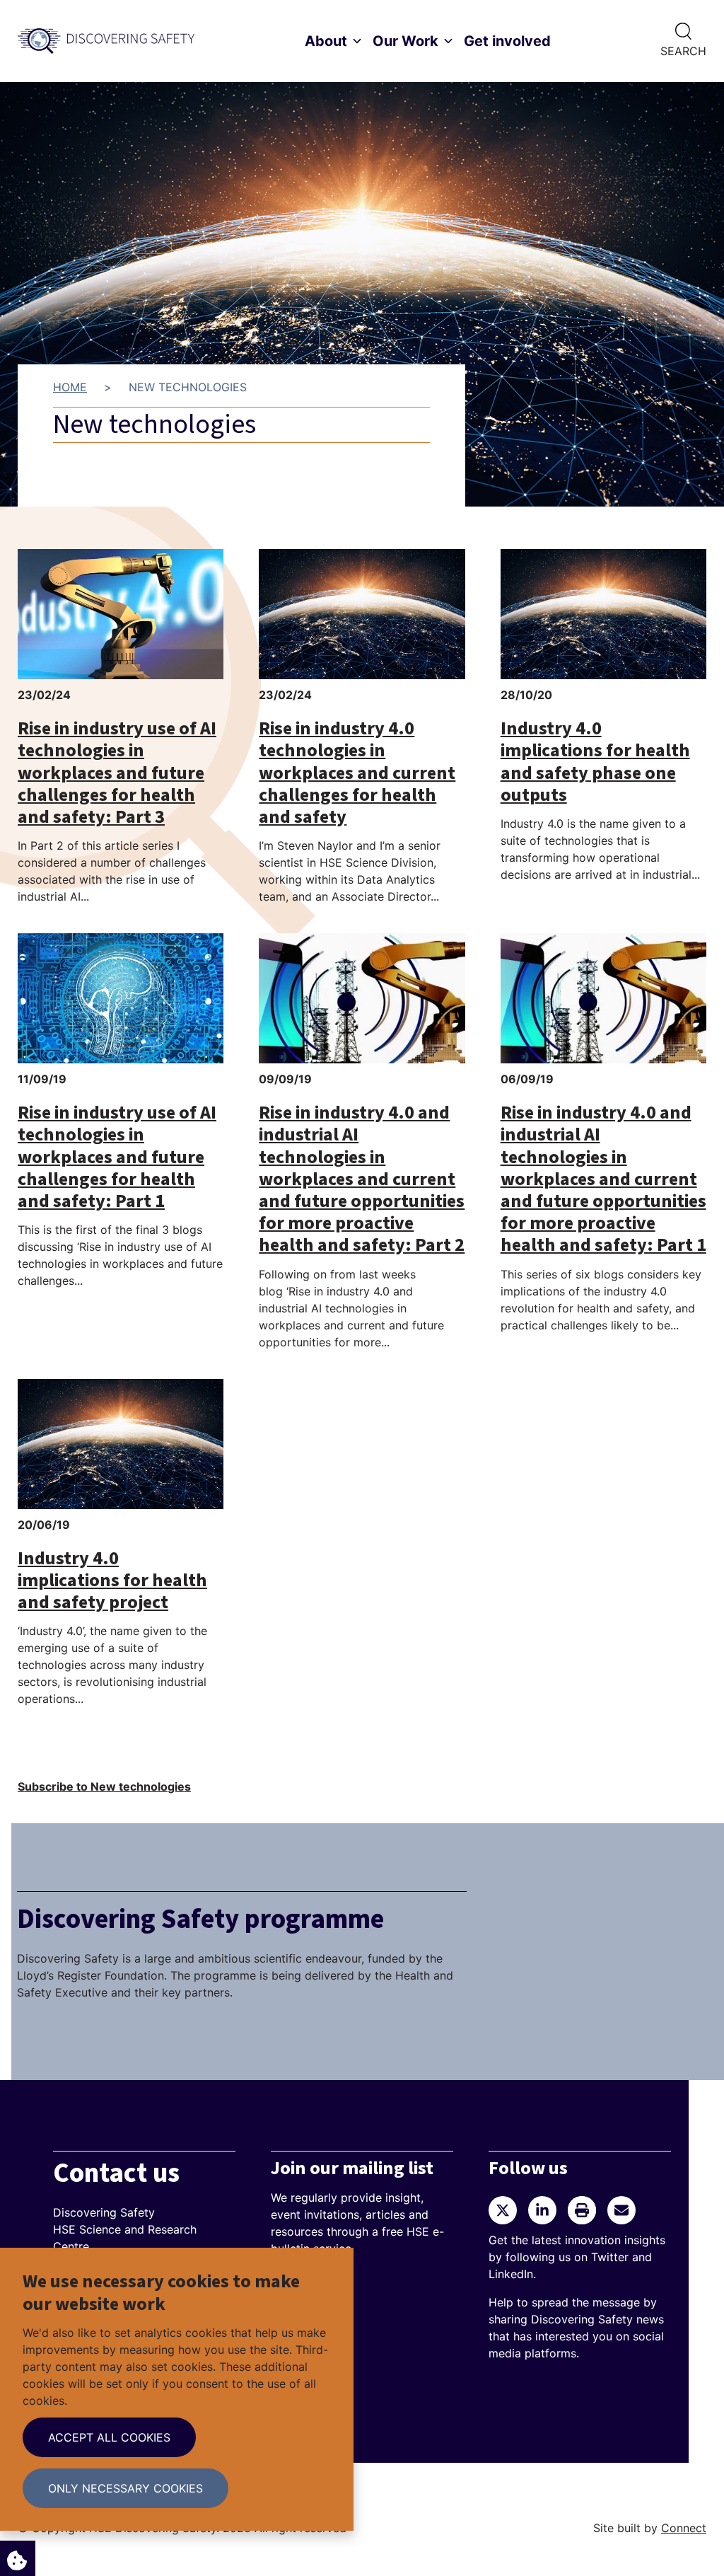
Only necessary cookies (125, 2488)
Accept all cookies (109, 2437)
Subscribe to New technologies (104, 1786)
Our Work (405, 41)
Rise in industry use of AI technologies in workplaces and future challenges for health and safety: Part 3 (117, 773)
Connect (684, 2528)
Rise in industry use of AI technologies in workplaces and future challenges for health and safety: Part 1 (117, 1157)
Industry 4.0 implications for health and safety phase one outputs (595, 761)
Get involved (507, 41)
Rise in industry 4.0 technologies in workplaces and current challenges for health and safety (357, 773)
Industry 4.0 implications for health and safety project (112, 1580)
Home (70, 387)
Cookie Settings (18, 2558)
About (326, 41)
